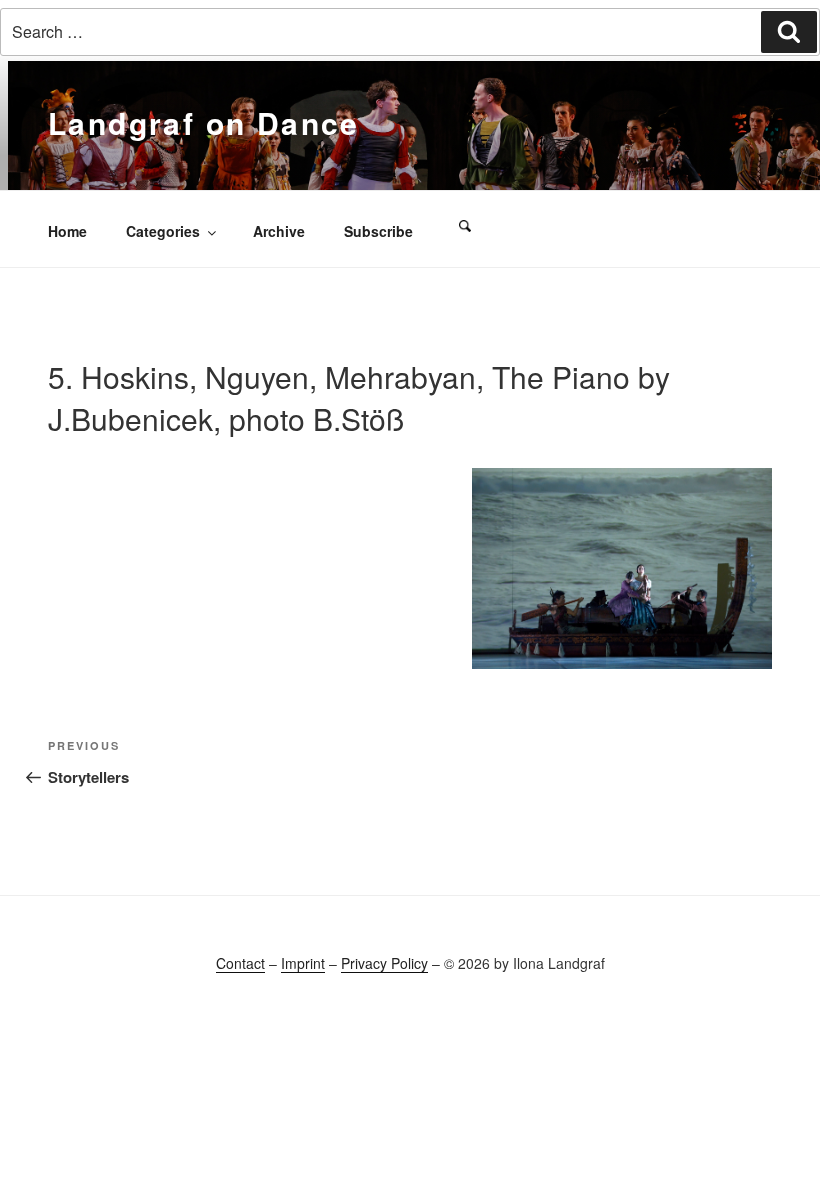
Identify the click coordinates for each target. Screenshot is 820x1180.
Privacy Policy (384, 963)
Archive (279, 231)
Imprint (303, 963)
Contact (240, 963)
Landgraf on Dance (204, 122)
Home (67, 231)
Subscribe (378, 231)
